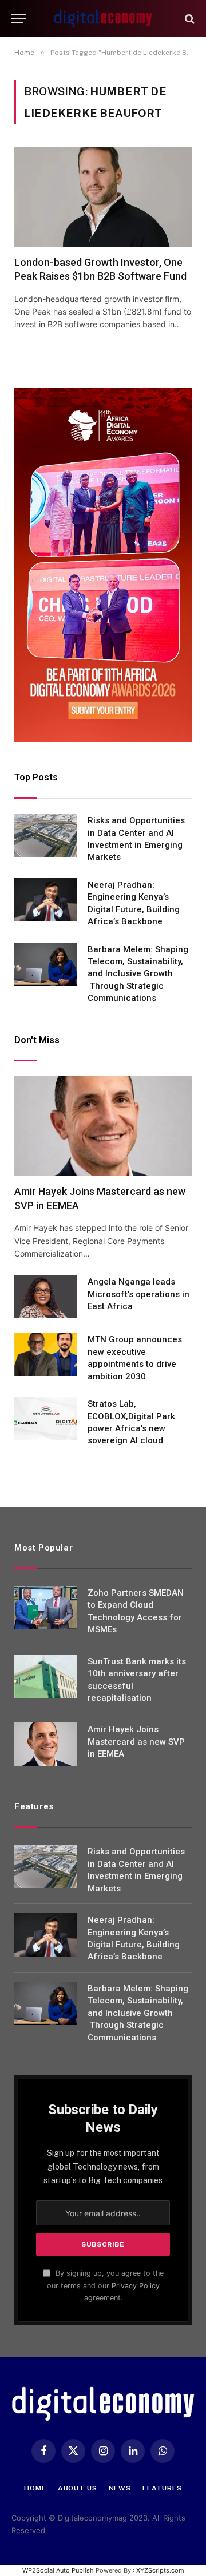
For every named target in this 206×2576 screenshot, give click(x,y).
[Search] (189, 19)
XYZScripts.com (160, 2570)
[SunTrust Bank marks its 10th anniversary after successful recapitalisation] (46, 1676)
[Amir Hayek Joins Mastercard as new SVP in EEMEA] (103, 1126)
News (120, 2488)
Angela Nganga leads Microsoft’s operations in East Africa (138, 1294)
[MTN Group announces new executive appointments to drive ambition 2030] (46, 1354)
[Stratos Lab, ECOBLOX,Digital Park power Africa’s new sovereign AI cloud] (46, 1419)
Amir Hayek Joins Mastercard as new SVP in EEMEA (136, 1742)
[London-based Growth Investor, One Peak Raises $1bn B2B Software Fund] (103, 196)
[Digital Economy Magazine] (103, 19)
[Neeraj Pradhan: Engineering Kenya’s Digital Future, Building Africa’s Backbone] (46, 900)
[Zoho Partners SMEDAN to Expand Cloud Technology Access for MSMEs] (46, 1608)
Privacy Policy (136, 2286)
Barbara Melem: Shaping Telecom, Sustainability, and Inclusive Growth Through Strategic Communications (138, 974)
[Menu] (19, 19)
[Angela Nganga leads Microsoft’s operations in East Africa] (46, 1297)
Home (35, 2488)
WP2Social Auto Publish (58, 2570)
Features (162, 2488)
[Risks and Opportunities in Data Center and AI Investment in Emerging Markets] (46, 835)
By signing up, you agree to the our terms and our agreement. (105, 2285)
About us (78, 2488)
